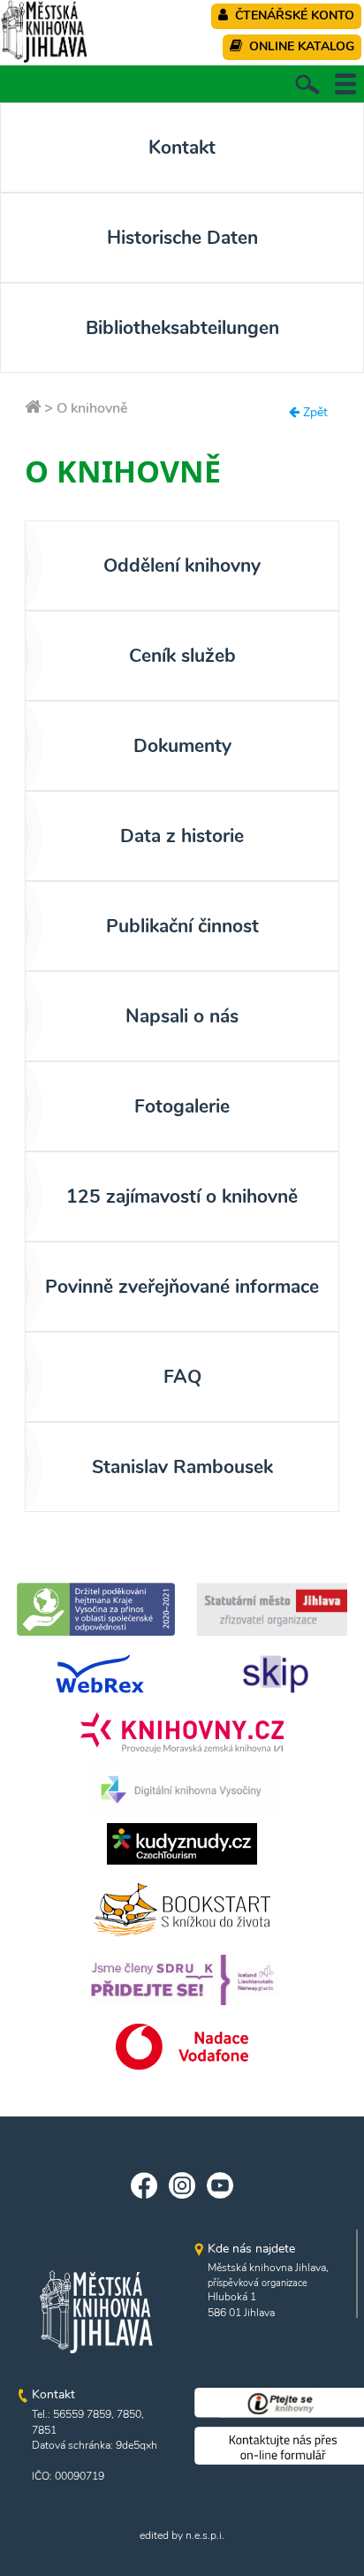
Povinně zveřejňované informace (182, 1287)
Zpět (314, 412)
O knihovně (92, 408)
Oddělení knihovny (182, 566)
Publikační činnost (182, 926)
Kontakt (182, 148)
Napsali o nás (182, 1016)
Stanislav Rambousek (182, 1467)
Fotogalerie (182, 1106)
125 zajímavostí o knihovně (182, 1197)
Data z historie (182, 836)
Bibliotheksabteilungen (182, 328)
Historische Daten (182, 238)
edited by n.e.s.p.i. (182, 2535)
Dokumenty (182, 746)
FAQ (182, 1377)
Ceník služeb (182, 656)
